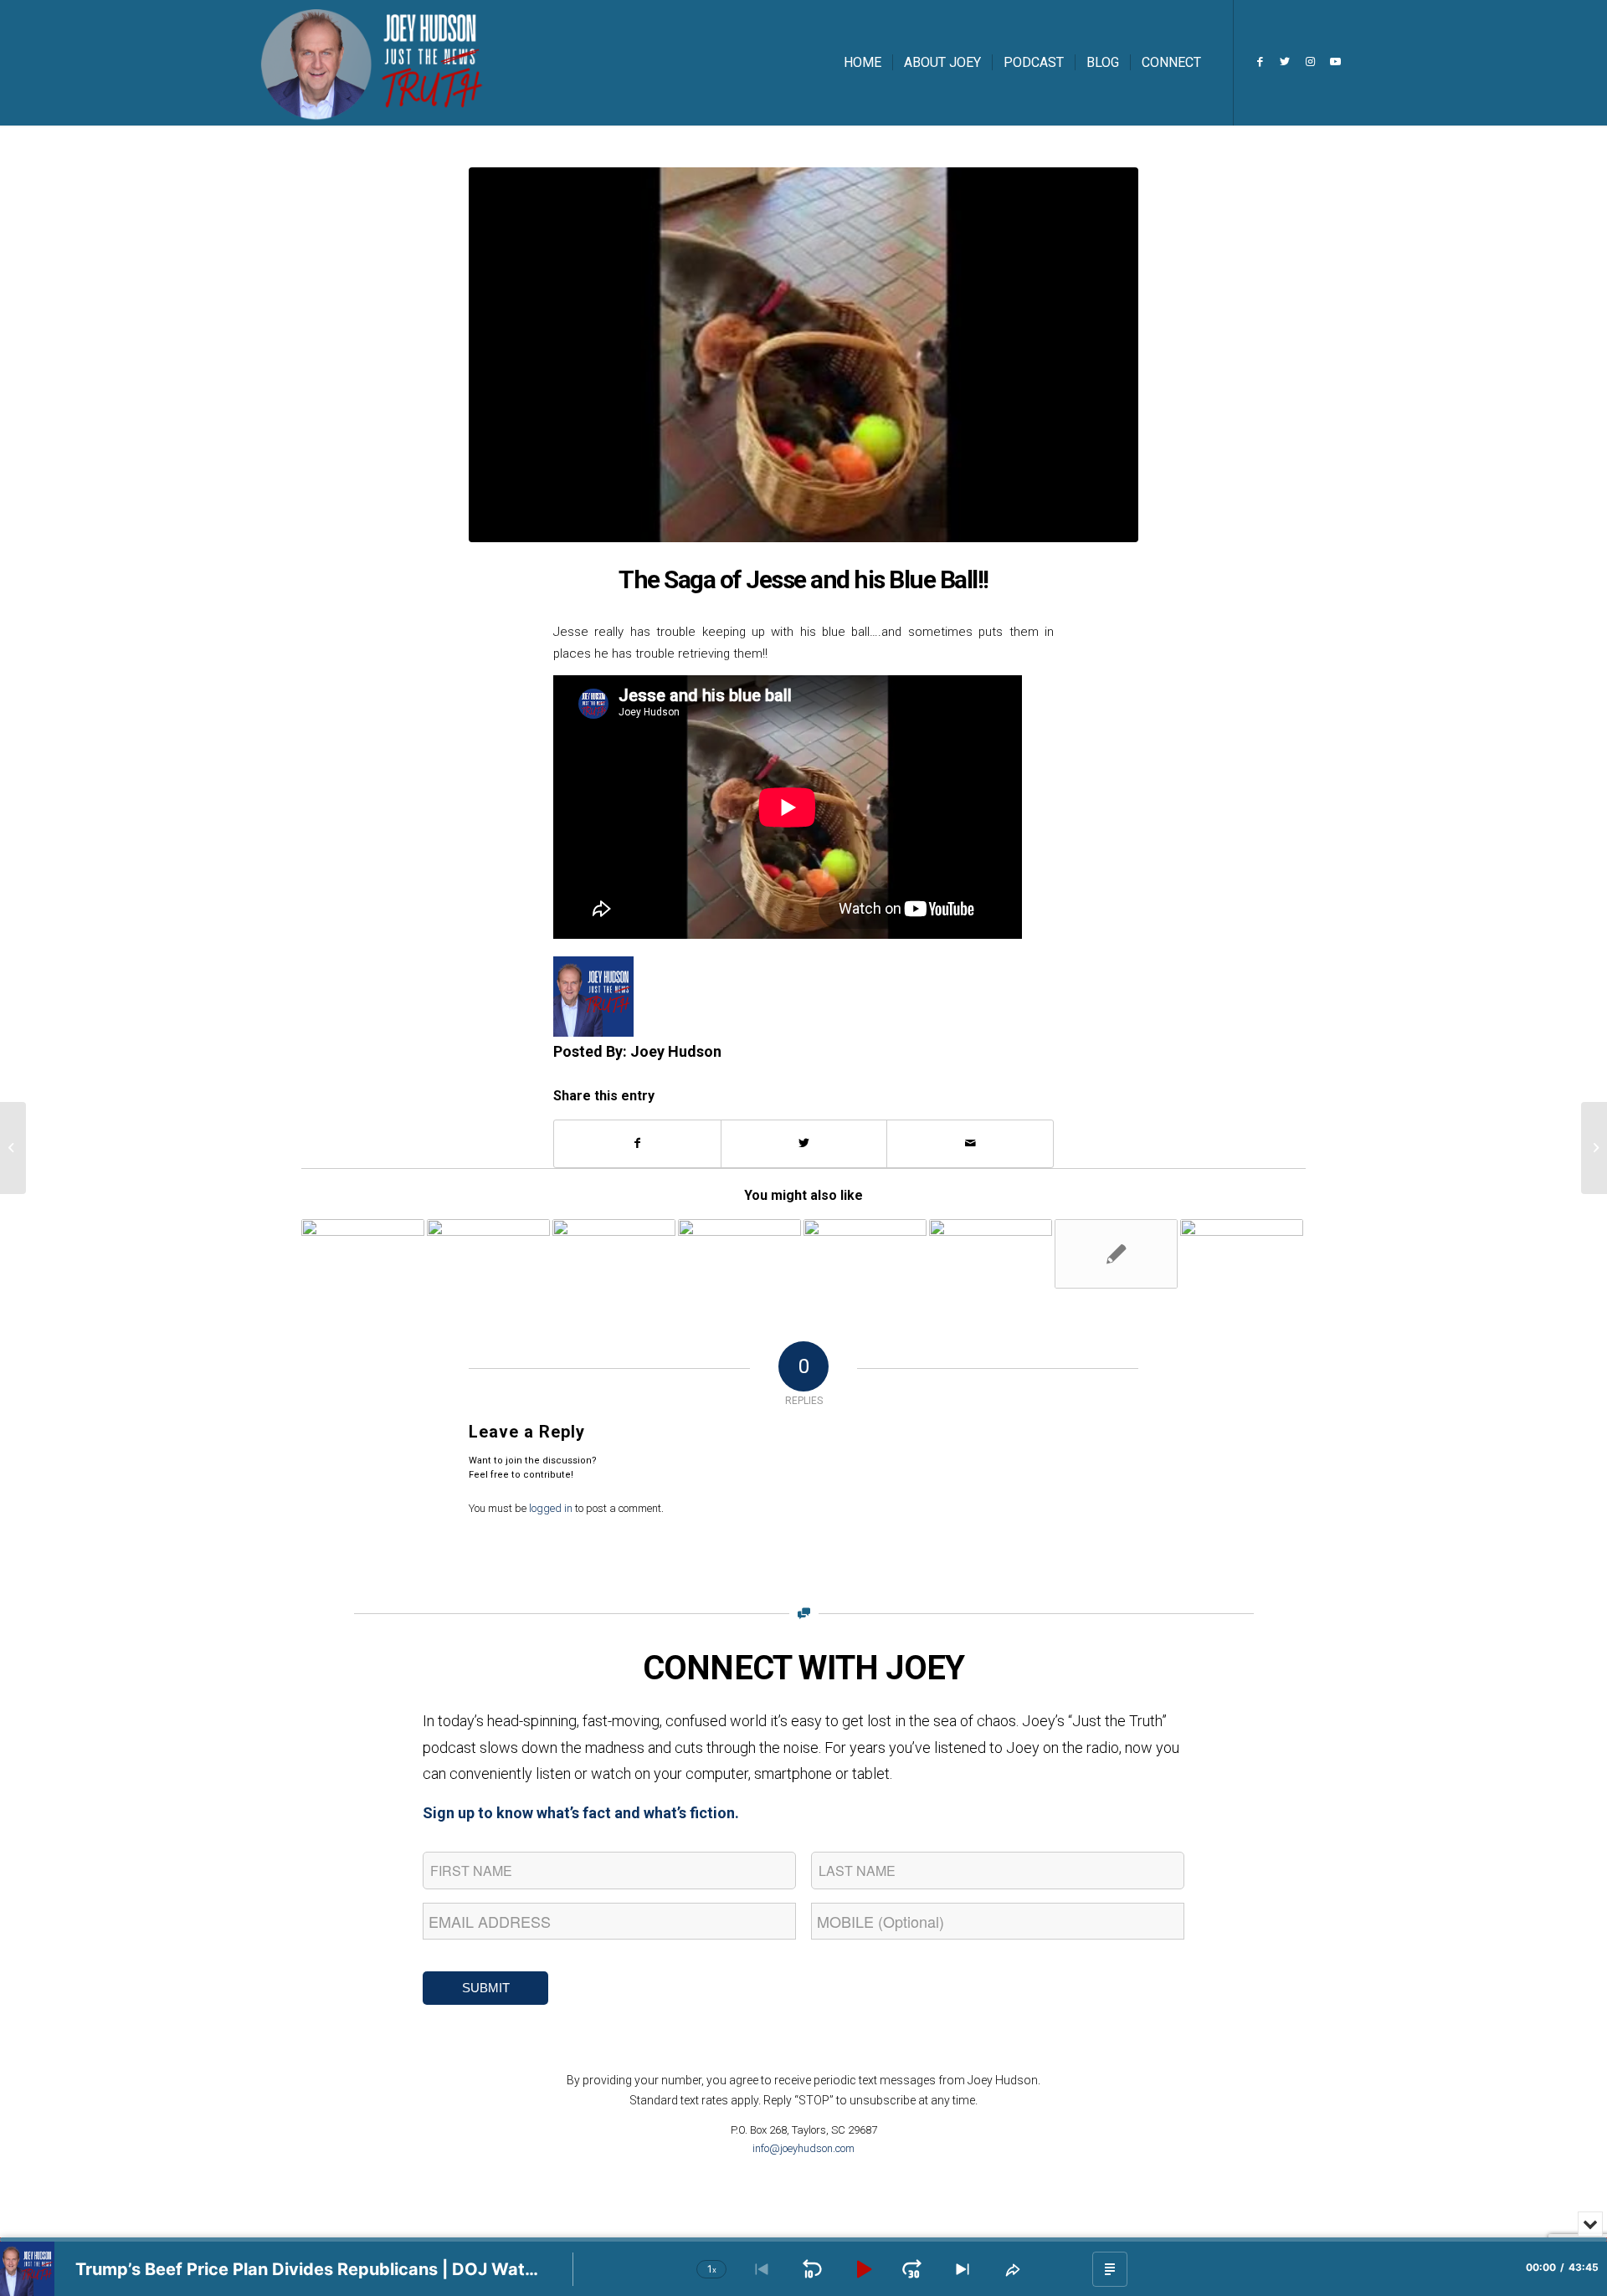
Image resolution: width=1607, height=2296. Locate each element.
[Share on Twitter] (804, 1143)
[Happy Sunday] (488, 1253)
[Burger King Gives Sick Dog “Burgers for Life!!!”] (865, 1253)
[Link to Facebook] (1260, 62)
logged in (551, 1508)
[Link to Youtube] (1335, 62)
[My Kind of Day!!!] (991, 1253)
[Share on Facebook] (637, 1143)
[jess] (803, 355)
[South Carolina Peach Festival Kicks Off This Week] (13, 1148)
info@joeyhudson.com (803, 2148)
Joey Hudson (676, 1051)
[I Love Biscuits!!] (1116, 1254)
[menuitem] (863, 63)
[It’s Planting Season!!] (363, 1253)
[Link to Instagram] (1310, 62)
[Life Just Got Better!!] (1242, 1253)
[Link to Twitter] (1285, 62)
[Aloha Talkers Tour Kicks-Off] (739, 1253)
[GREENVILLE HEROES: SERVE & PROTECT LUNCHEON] (614, 1253)
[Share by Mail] (970, 1143)
